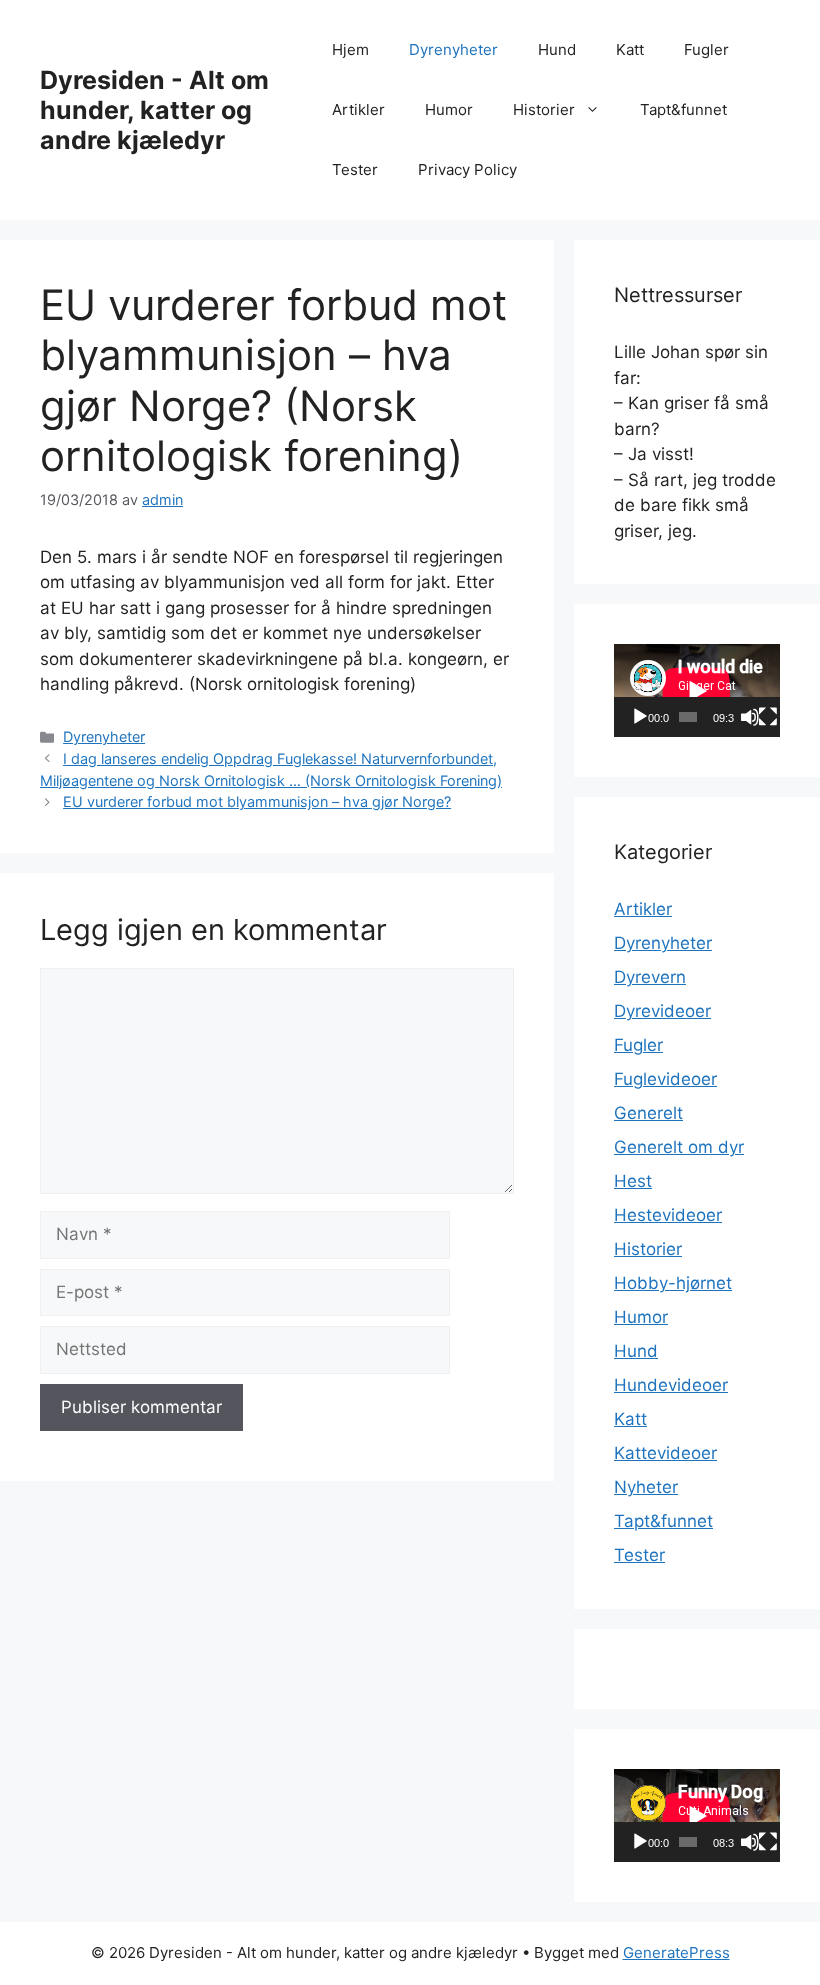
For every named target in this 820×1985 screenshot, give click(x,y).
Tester (355, 169)
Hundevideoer (671, 1385)
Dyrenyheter (453, 49)
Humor (449, 109)
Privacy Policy (467, 169)
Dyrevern (650, 977)
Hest (633, 1181)
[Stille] (750, 717)
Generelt (648, 1113)
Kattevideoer (665, 1453)
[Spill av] (640, 717)
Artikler (358, 109)
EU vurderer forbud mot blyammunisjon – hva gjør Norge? (257, 801)
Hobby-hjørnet (673, 1283)
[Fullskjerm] (768, 717)
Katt (630, 49)
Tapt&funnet (683, 109)
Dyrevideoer (662, 1011)
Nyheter (646, 1487)
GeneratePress (676, 1952)
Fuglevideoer (665, 1079)
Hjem (350, 49)
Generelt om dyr (679, 1147)
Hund (557, 49)
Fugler (706, 49)
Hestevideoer (668, 1215)
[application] (697, 690)
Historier (544, 109)
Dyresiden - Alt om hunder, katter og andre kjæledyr (154, 110)
